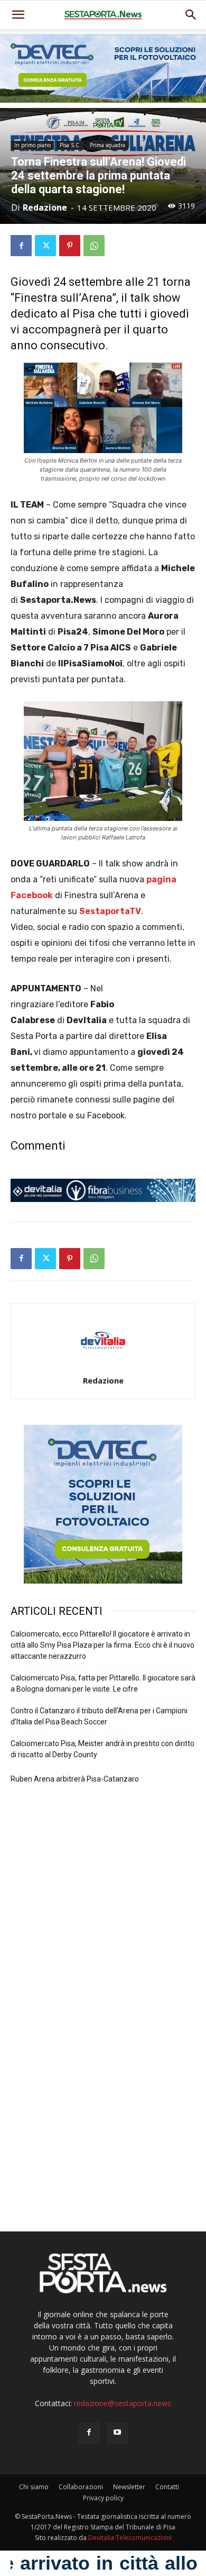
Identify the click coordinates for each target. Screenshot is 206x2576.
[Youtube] (117, 2433)
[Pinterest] (70, 246)
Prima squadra (107, 145)
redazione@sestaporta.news (123, 2403)
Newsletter (129, 2487)
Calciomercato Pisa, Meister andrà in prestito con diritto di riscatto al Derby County (102, 1749)
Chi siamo (34, 2487)
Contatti (167, 2487)
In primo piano (32, 145)
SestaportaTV (110, 911)
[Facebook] (21, 246)
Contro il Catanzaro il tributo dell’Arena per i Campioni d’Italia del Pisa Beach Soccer (99, 1716)
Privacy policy (103, 2498)
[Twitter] (45, 246)
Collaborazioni (81, 2487)
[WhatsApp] (94, 246)
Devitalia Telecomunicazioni (130, 2538)
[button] (191, 15)
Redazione (45, 207)
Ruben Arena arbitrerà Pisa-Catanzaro (75, 1779)
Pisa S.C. (70, 145)
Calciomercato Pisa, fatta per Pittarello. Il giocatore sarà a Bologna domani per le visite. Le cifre (103, 1683)
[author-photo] (103, 1366)
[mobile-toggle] (18, 15)
